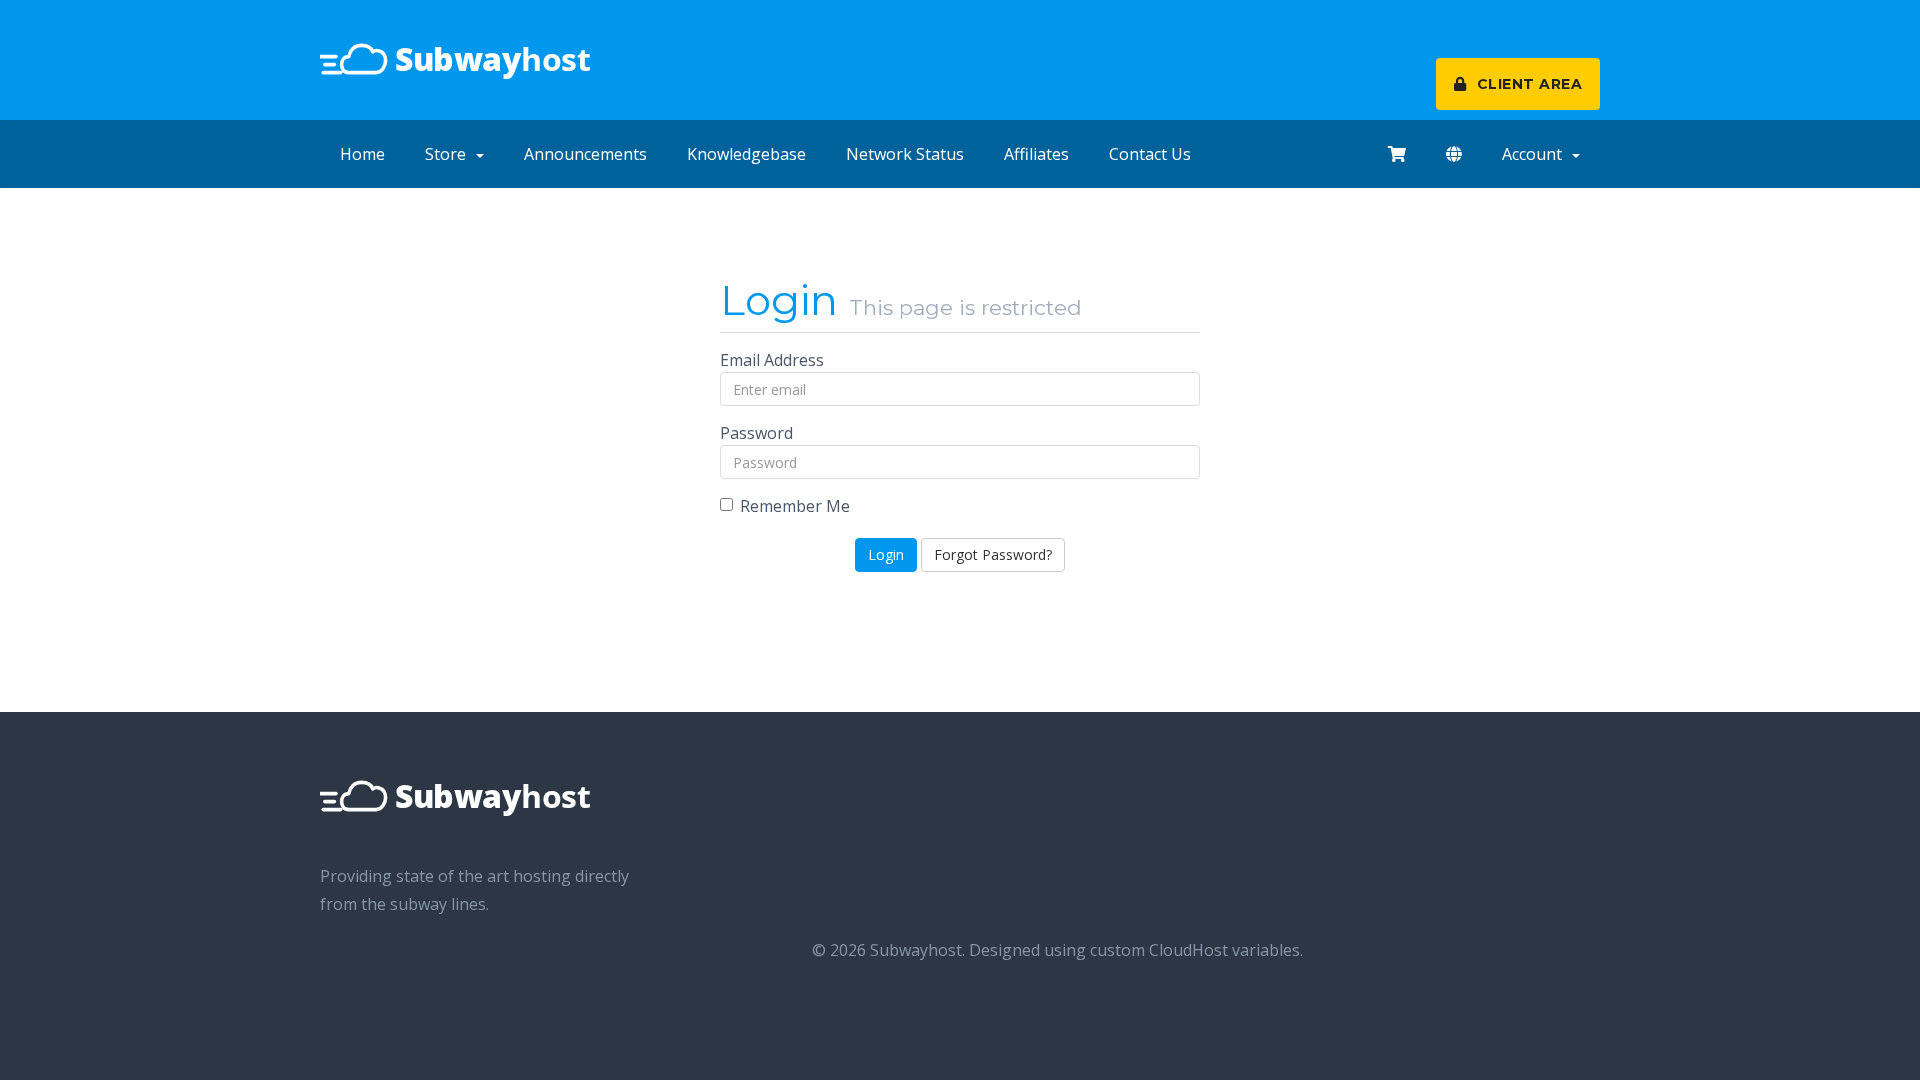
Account (1536, 154)
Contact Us (1150, 154)
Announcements (585, 154)
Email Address (772, 360)
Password (756, 433)
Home (362, 154)
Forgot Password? (993, 554)
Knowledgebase (746, 154)
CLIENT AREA (1527, 84)
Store (449, 154)
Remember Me (795, 506)
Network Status (905, 154)
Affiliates (1036, 154)
